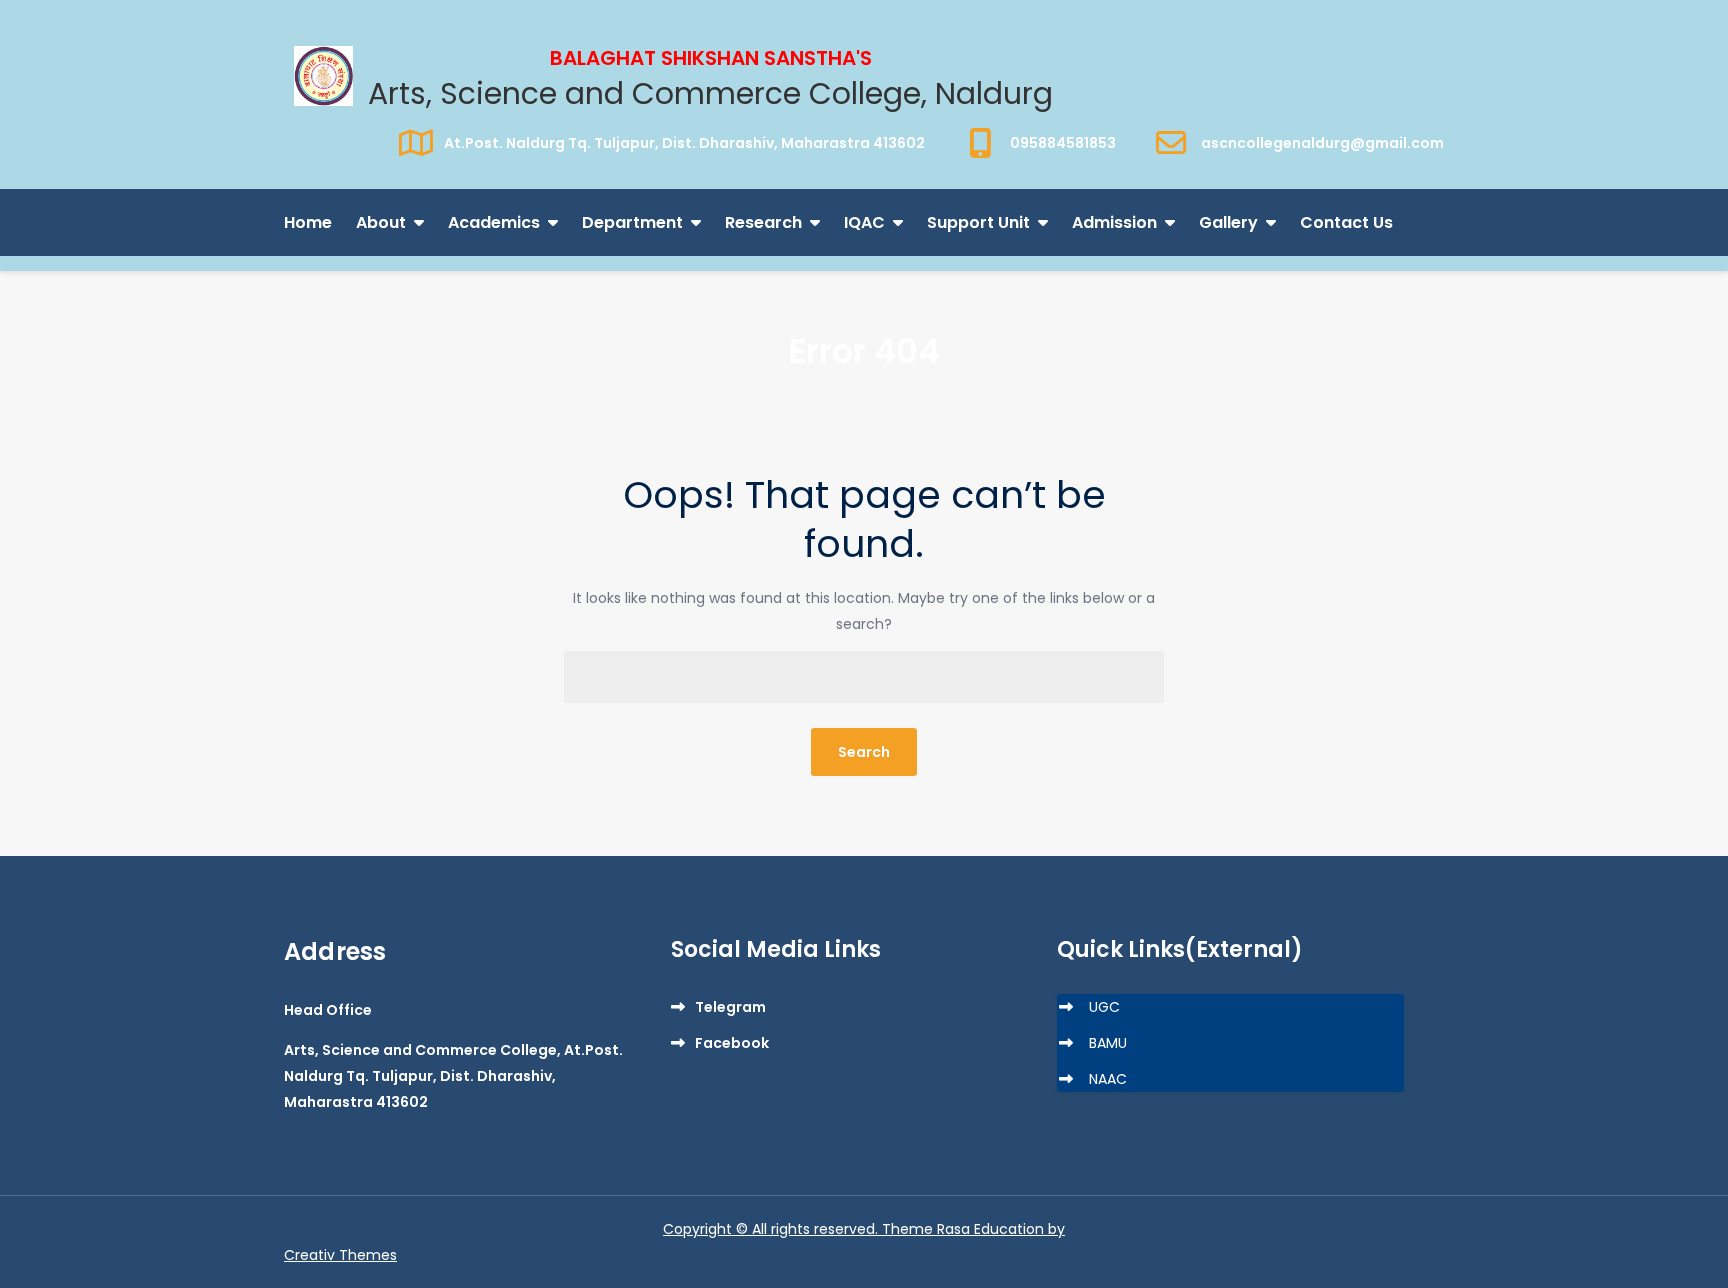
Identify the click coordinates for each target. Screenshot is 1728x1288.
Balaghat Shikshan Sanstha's (711, 58)
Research (763, 222)
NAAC (1108, 1079)
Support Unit (978, 222)
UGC (1104, 1007)
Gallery (1228, 222)
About (381, 222)
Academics (494, 222)
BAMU (1108, 1043)
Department (632, 222)
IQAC (864, 222)
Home (308, 222)
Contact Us (1346, 222)
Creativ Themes (340, 1255)
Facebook (732, 1043)
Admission (1114, 222)
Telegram (730, 1007)
